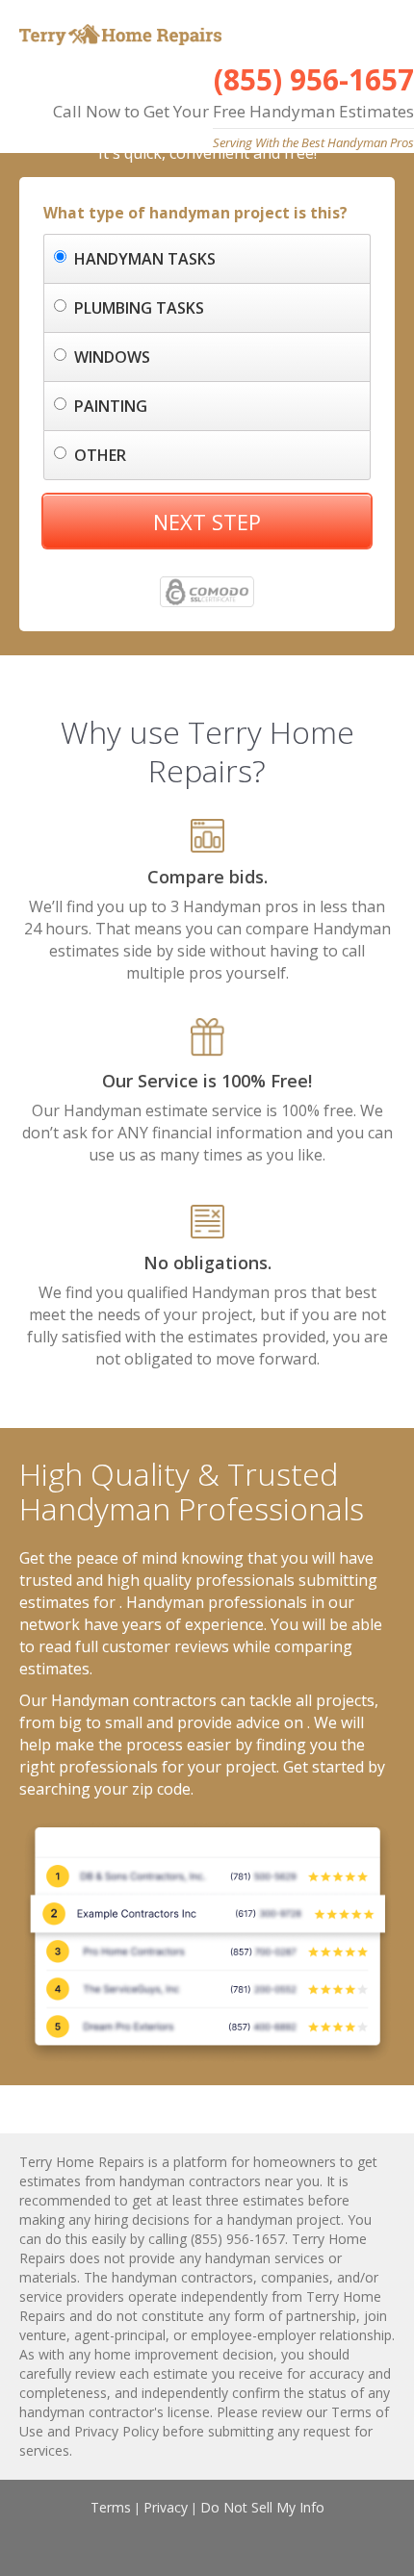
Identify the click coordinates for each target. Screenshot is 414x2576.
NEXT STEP (207, 522)
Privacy (166, 2507)
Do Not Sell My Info (262, 2507)
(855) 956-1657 (314, 79)
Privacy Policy (116, 2431)
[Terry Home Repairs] (118, 32)
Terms (111, 2507)
